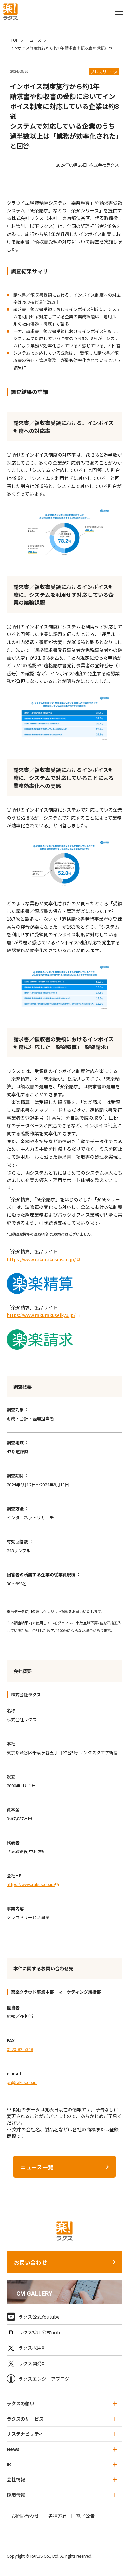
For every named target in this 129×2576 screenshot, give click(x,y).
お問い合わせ (31, 2262)
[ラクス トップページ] (10, 11)
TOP (15, 40)
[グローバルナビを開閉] (119, 12)
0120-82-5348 (20, 2049)
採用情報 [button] (16, 2495)
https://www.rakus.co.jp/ (31, 1884)
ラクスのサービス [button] (25, 2419)
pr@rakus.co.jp (22, 2082)
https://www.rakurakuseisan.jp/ (41, 1259)
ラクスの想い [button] (21, 2403)
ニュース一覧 (37, 2167)
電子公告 (85, 2516)
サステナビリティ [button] (25, 2434)
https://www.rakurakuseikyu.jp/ (41, 1315)
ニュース (34, 40)
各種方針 (58, 2516)
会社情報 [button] (16, 2479)
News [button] (13, 2449)
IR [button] (9, 2464)
